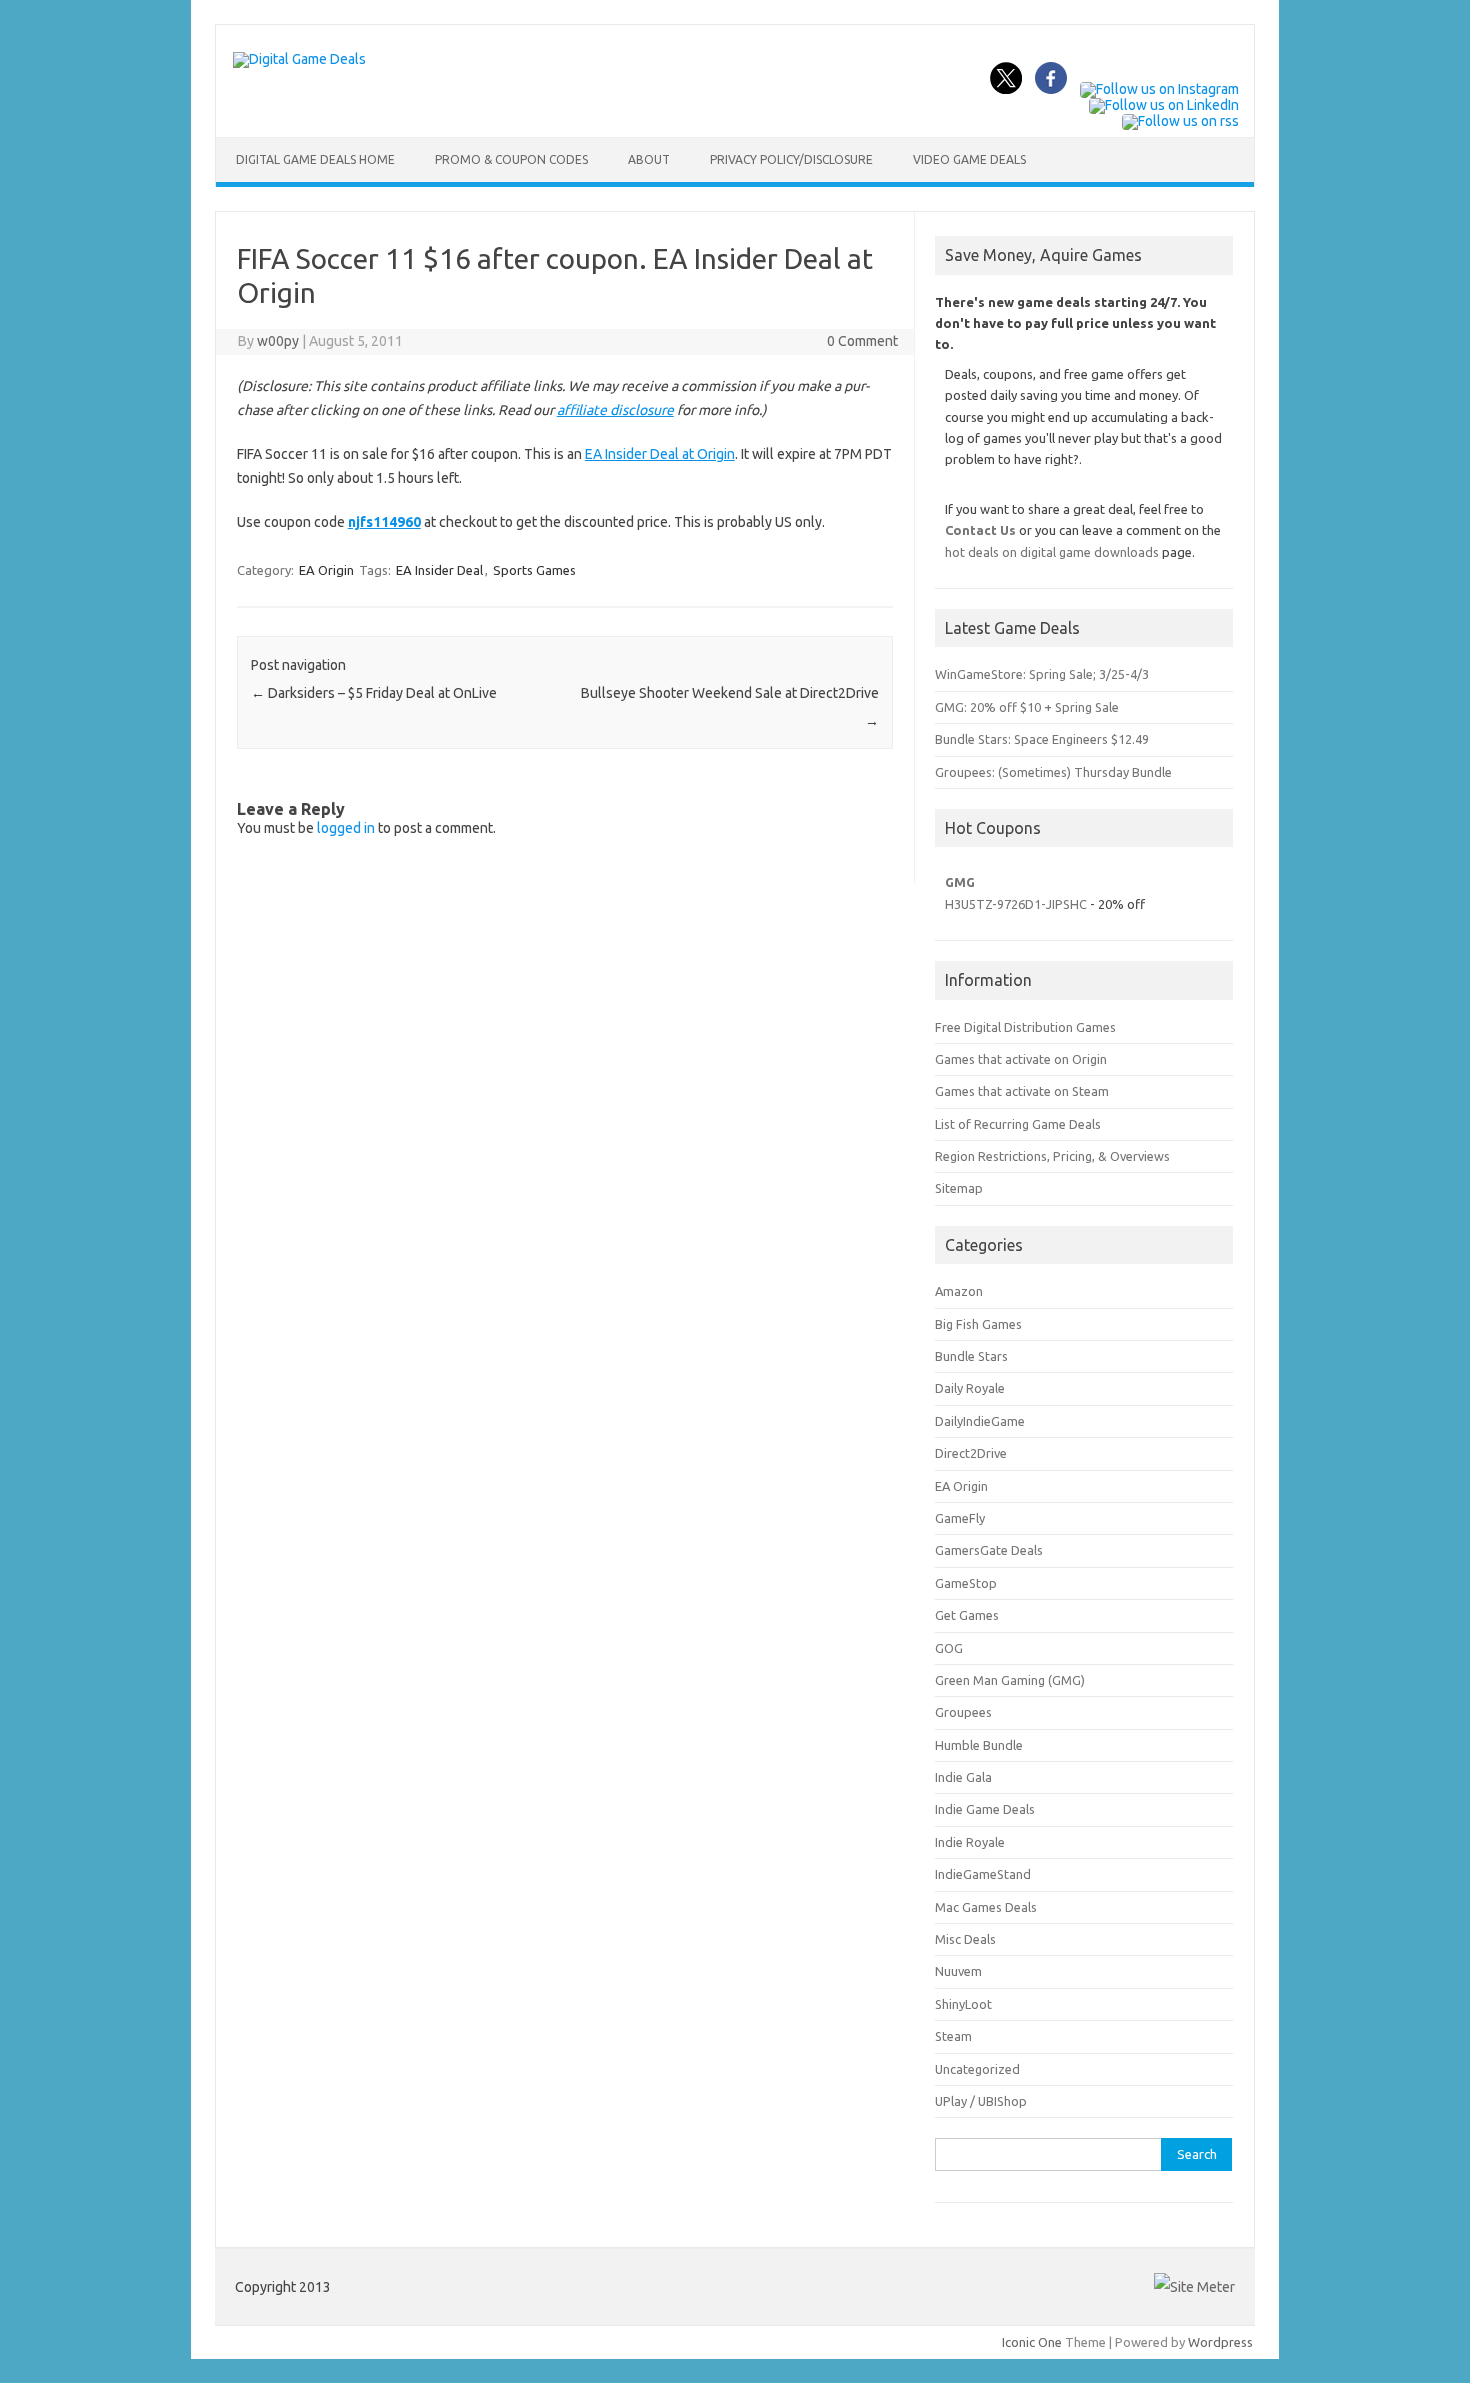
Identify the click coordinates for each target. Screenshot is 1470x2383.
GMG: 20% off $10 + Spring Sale (1027, 707)
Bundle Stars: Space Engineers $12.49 (1042, 739)
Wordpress (1220, 2342)
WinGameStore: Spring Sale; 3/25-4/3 (1042, 674)
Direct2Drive (971, 1453)
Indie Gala (963, 1777)
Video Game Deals (969, 159)
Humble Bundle (979, 1745)
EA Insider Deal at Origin (660, 454)
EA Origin (326, 570)
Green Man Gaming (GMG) (1010, 1680)
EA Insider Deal (439, 570)
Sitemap (959, 1188)
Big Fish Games (978, 1324)
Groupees (963, 1712)
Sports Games (534, 570)
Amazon (959, 1291)
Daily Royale (970, 1388)
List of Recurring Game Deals (1018, 1124)
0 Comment (862, 341)
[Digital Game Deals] (299, 59)
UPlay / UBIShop (981, 2101)
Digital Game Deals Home (315, 159)
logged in (346, 828)
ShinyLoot (963, 2004)
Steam (953, 2036)
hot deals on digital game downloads (1052, 552)
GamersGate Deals (989, 1550)
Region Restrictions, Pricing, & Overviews (1052, 1156)
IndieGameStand (983, 1874)
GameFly (960, 1518)
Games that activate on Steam (1022, 1091)
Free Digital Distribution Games (1025, 1027)
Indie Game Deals (985, 1809)
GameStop (966, 1583)
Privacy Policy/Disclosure (791, 159)
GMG (960, 882)
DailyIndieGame (980, 1421)
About (649, 159)
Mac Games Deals (986, 1907)
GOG (949, 1648)
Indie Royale (970, 1842)
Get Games (967, 1615)
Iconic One (1032, 2342)
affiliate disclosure (615, 410)
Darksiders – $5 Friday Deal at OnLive (374, 693)
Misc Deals (965, 1939)
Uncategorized (977, 2069)
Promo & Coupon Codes (511, 159)
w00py (278, 341)
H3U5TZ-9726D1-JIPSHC (1016, 904)
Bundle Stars (971, 1356)
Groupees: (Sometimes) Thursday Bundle (1053, 772)
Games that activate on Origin (1021, 1059)
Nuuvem (958, 1971)
